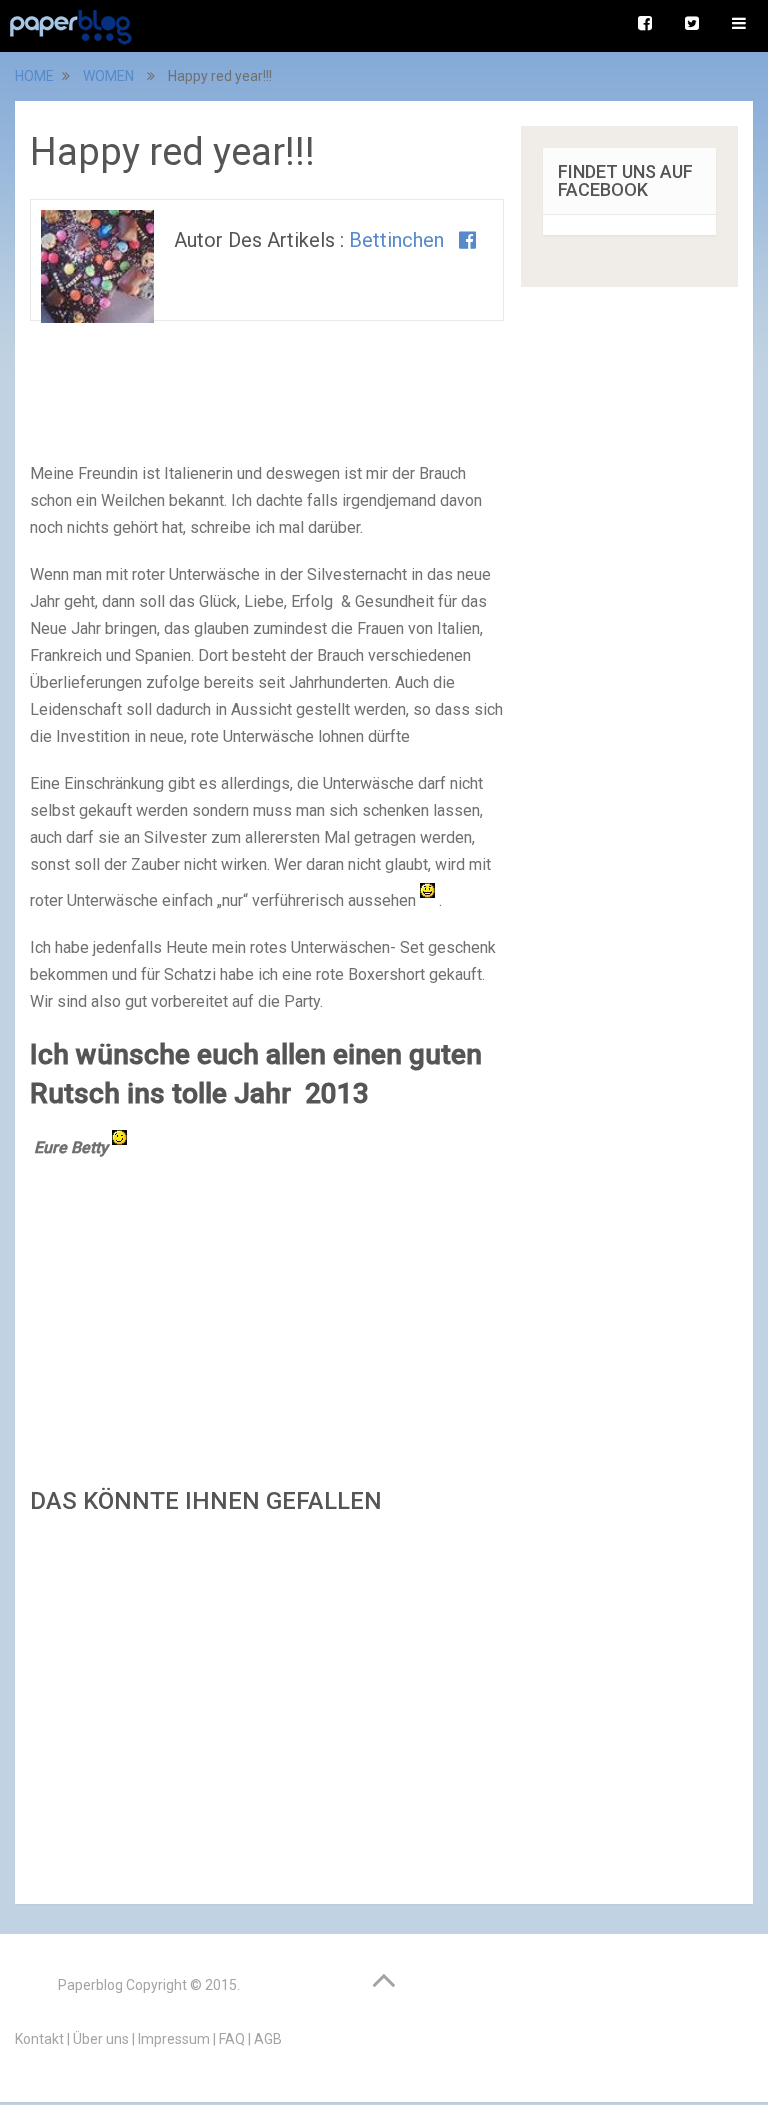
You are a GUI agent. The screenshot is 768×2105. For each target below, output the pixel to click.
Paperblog (90, 1985)
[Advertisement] (267, 1703)
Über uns (101, 2039)
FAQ (232, 2039)
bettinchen (396, 240)
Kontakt (39, 2039)
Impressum (174, 2039)
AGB (268, 2039)
